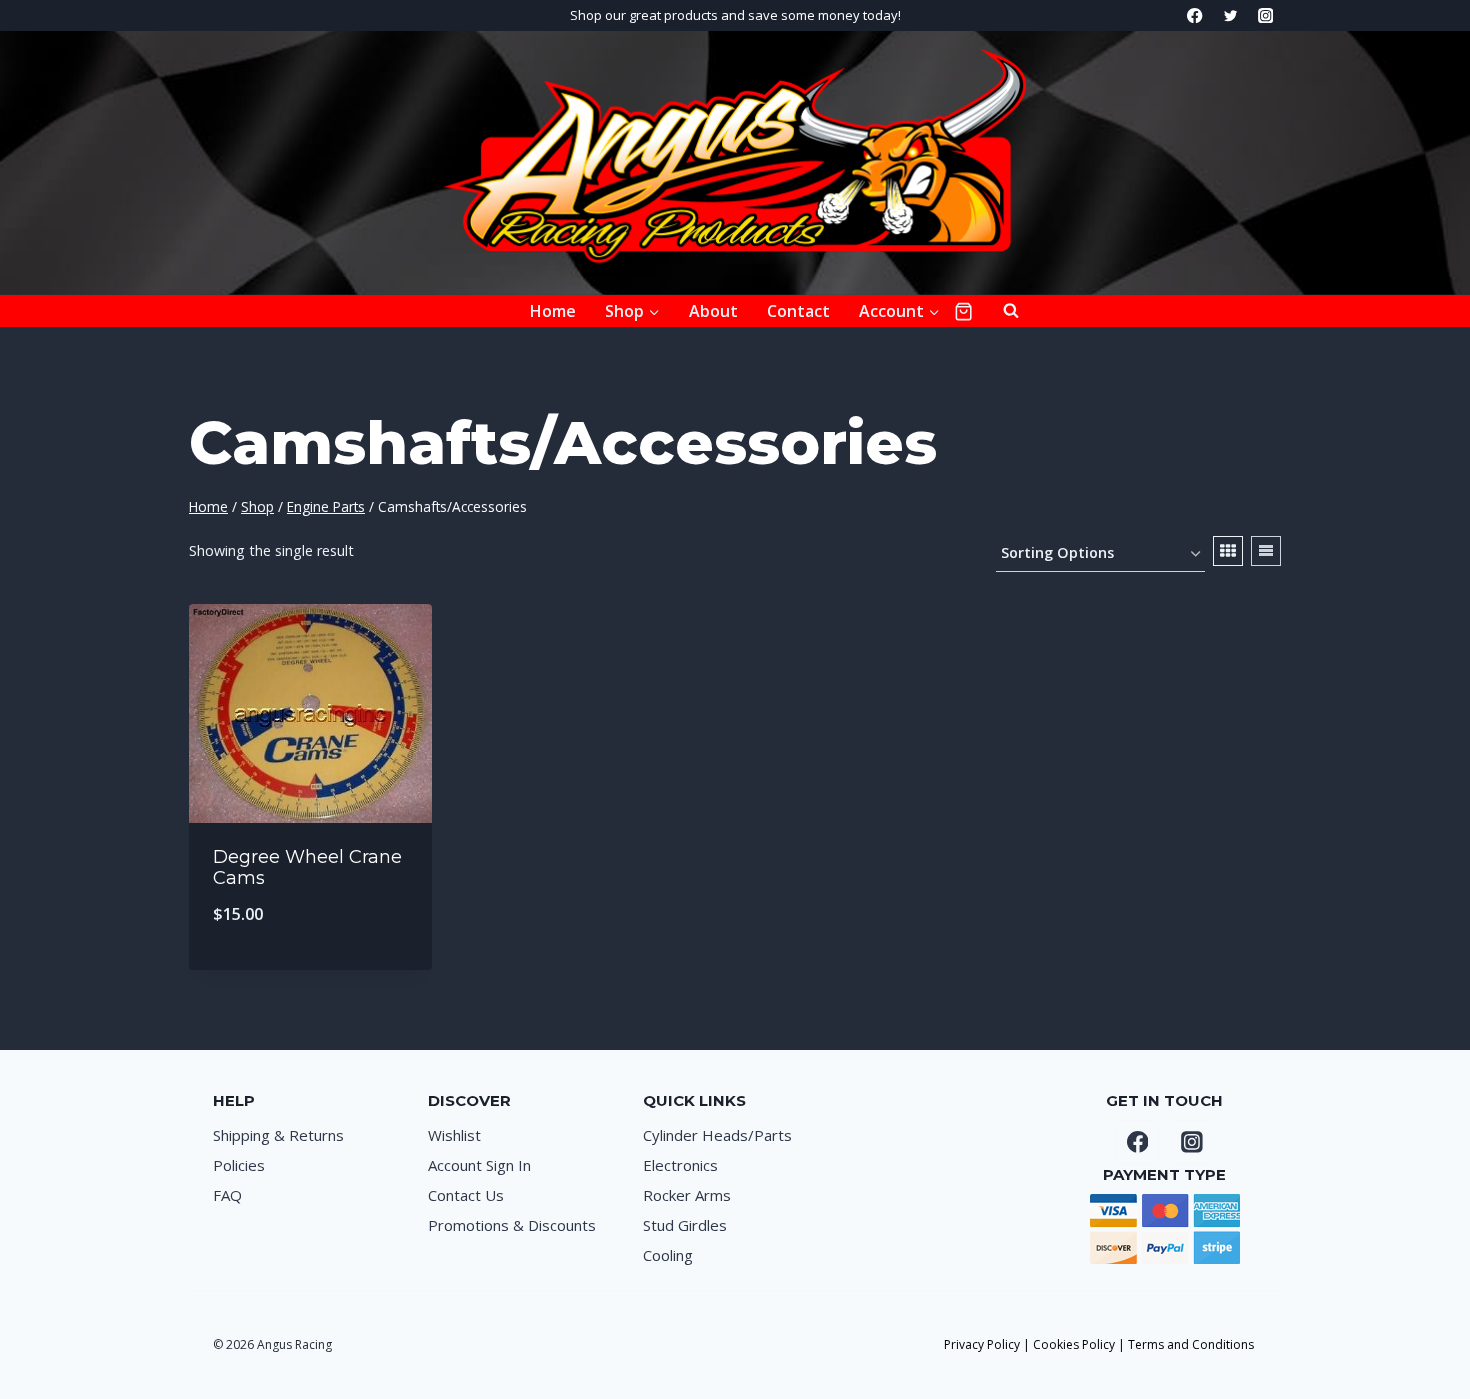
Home (553, 311)
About (713, 311)
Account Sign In (479, 1165)
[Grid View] (1228, 551)
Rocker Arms (687, 1195)
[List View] (1266, 551)
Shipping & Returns (278, 1135)
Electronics (680, 1165)
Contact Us (466, 1195)
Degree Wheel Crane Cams (307, 868)
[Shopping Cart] (963, 311)
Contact (798, 311)
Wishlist (454, 1135)
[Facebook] (1195, 15)
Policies (239, 1165)
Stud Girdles (685, 1225)
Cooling (668, 1255)
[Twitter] (1230, 15)
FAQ (227, 1195)
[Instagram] (1265, 15)
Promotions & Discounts (512, 1225)
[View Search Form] (1001, 311)
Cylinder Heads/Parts (717, 1135)
